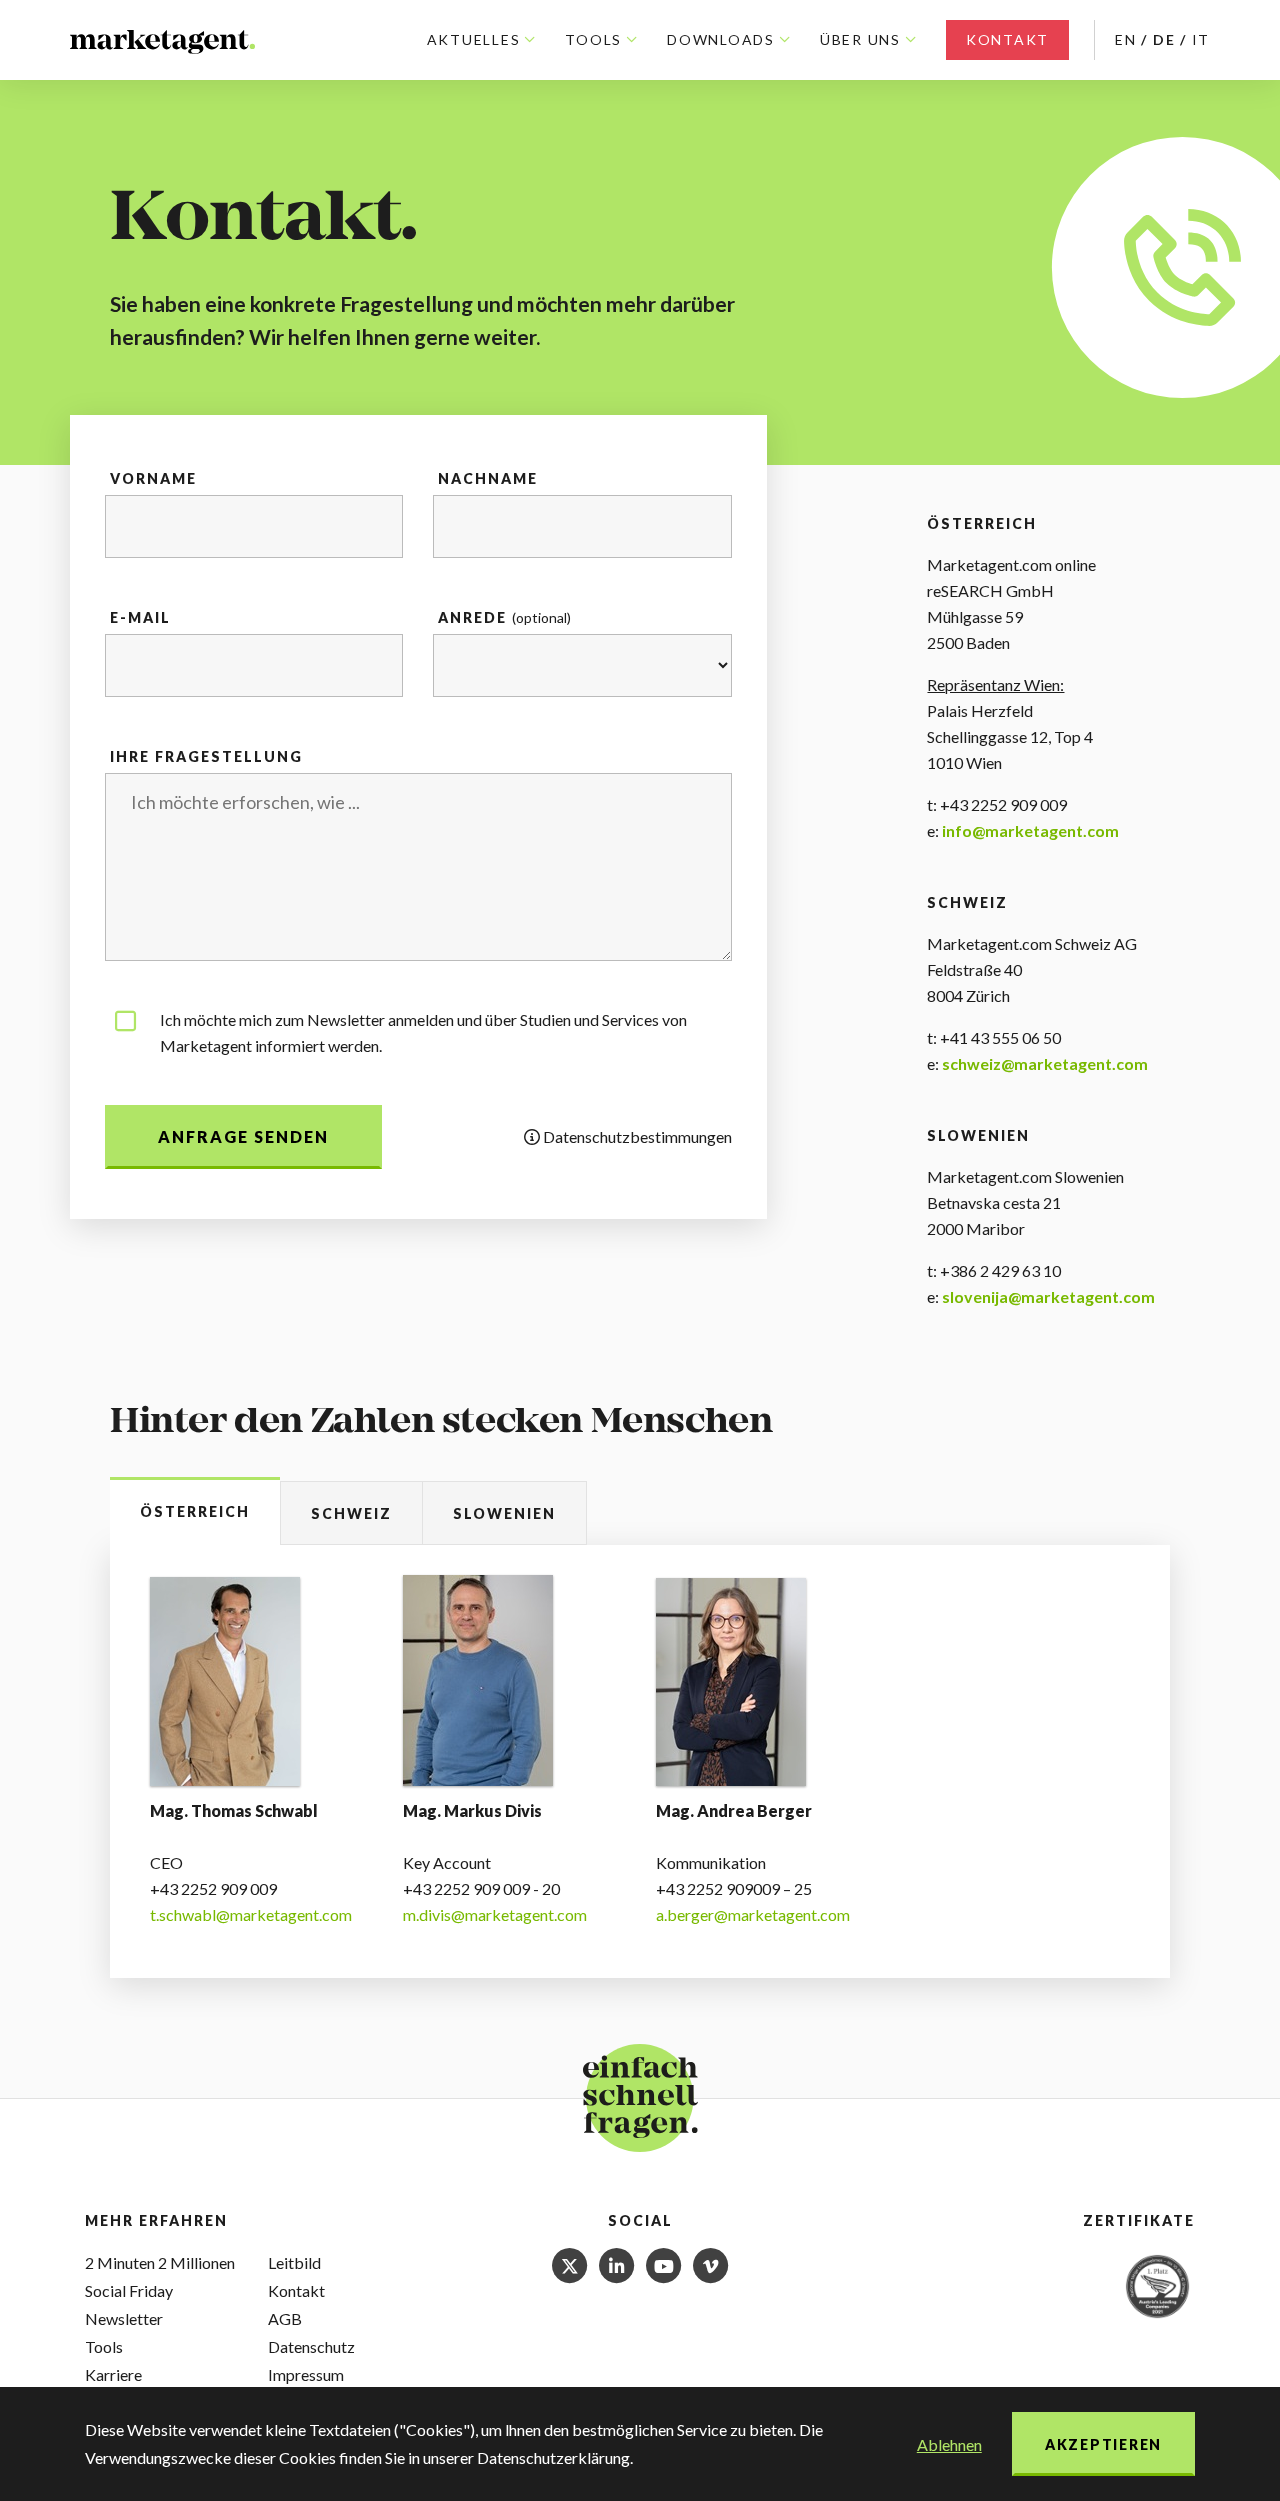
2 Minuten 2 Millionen (160, 2262)
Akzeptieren (1103, 2444)
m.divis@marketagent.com (495, 1914)
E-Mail (140, 617)
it (1201, 39)
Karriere (113, 2374)
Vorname (153, 478)
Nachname (488, 478)
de (1164, 39)
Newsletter (124, 2318)
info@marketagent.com (1030, 830)
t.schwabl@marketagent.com (251, 1914)
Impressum (306, 2374)
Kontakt (1007, 39)
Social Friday (129, 2290)
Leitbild (294, 2262)
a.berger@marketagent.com (753, 1914)
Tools (104, 2346)
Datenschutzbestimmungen (636, 1136)
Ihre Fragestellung (206, 756)
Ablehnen (949, 2444)
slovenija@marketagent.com (1048, 1296)
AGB (285, 2318)
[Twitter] (571, 2262)
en (1126, 39)
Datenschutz (311, 2346)
